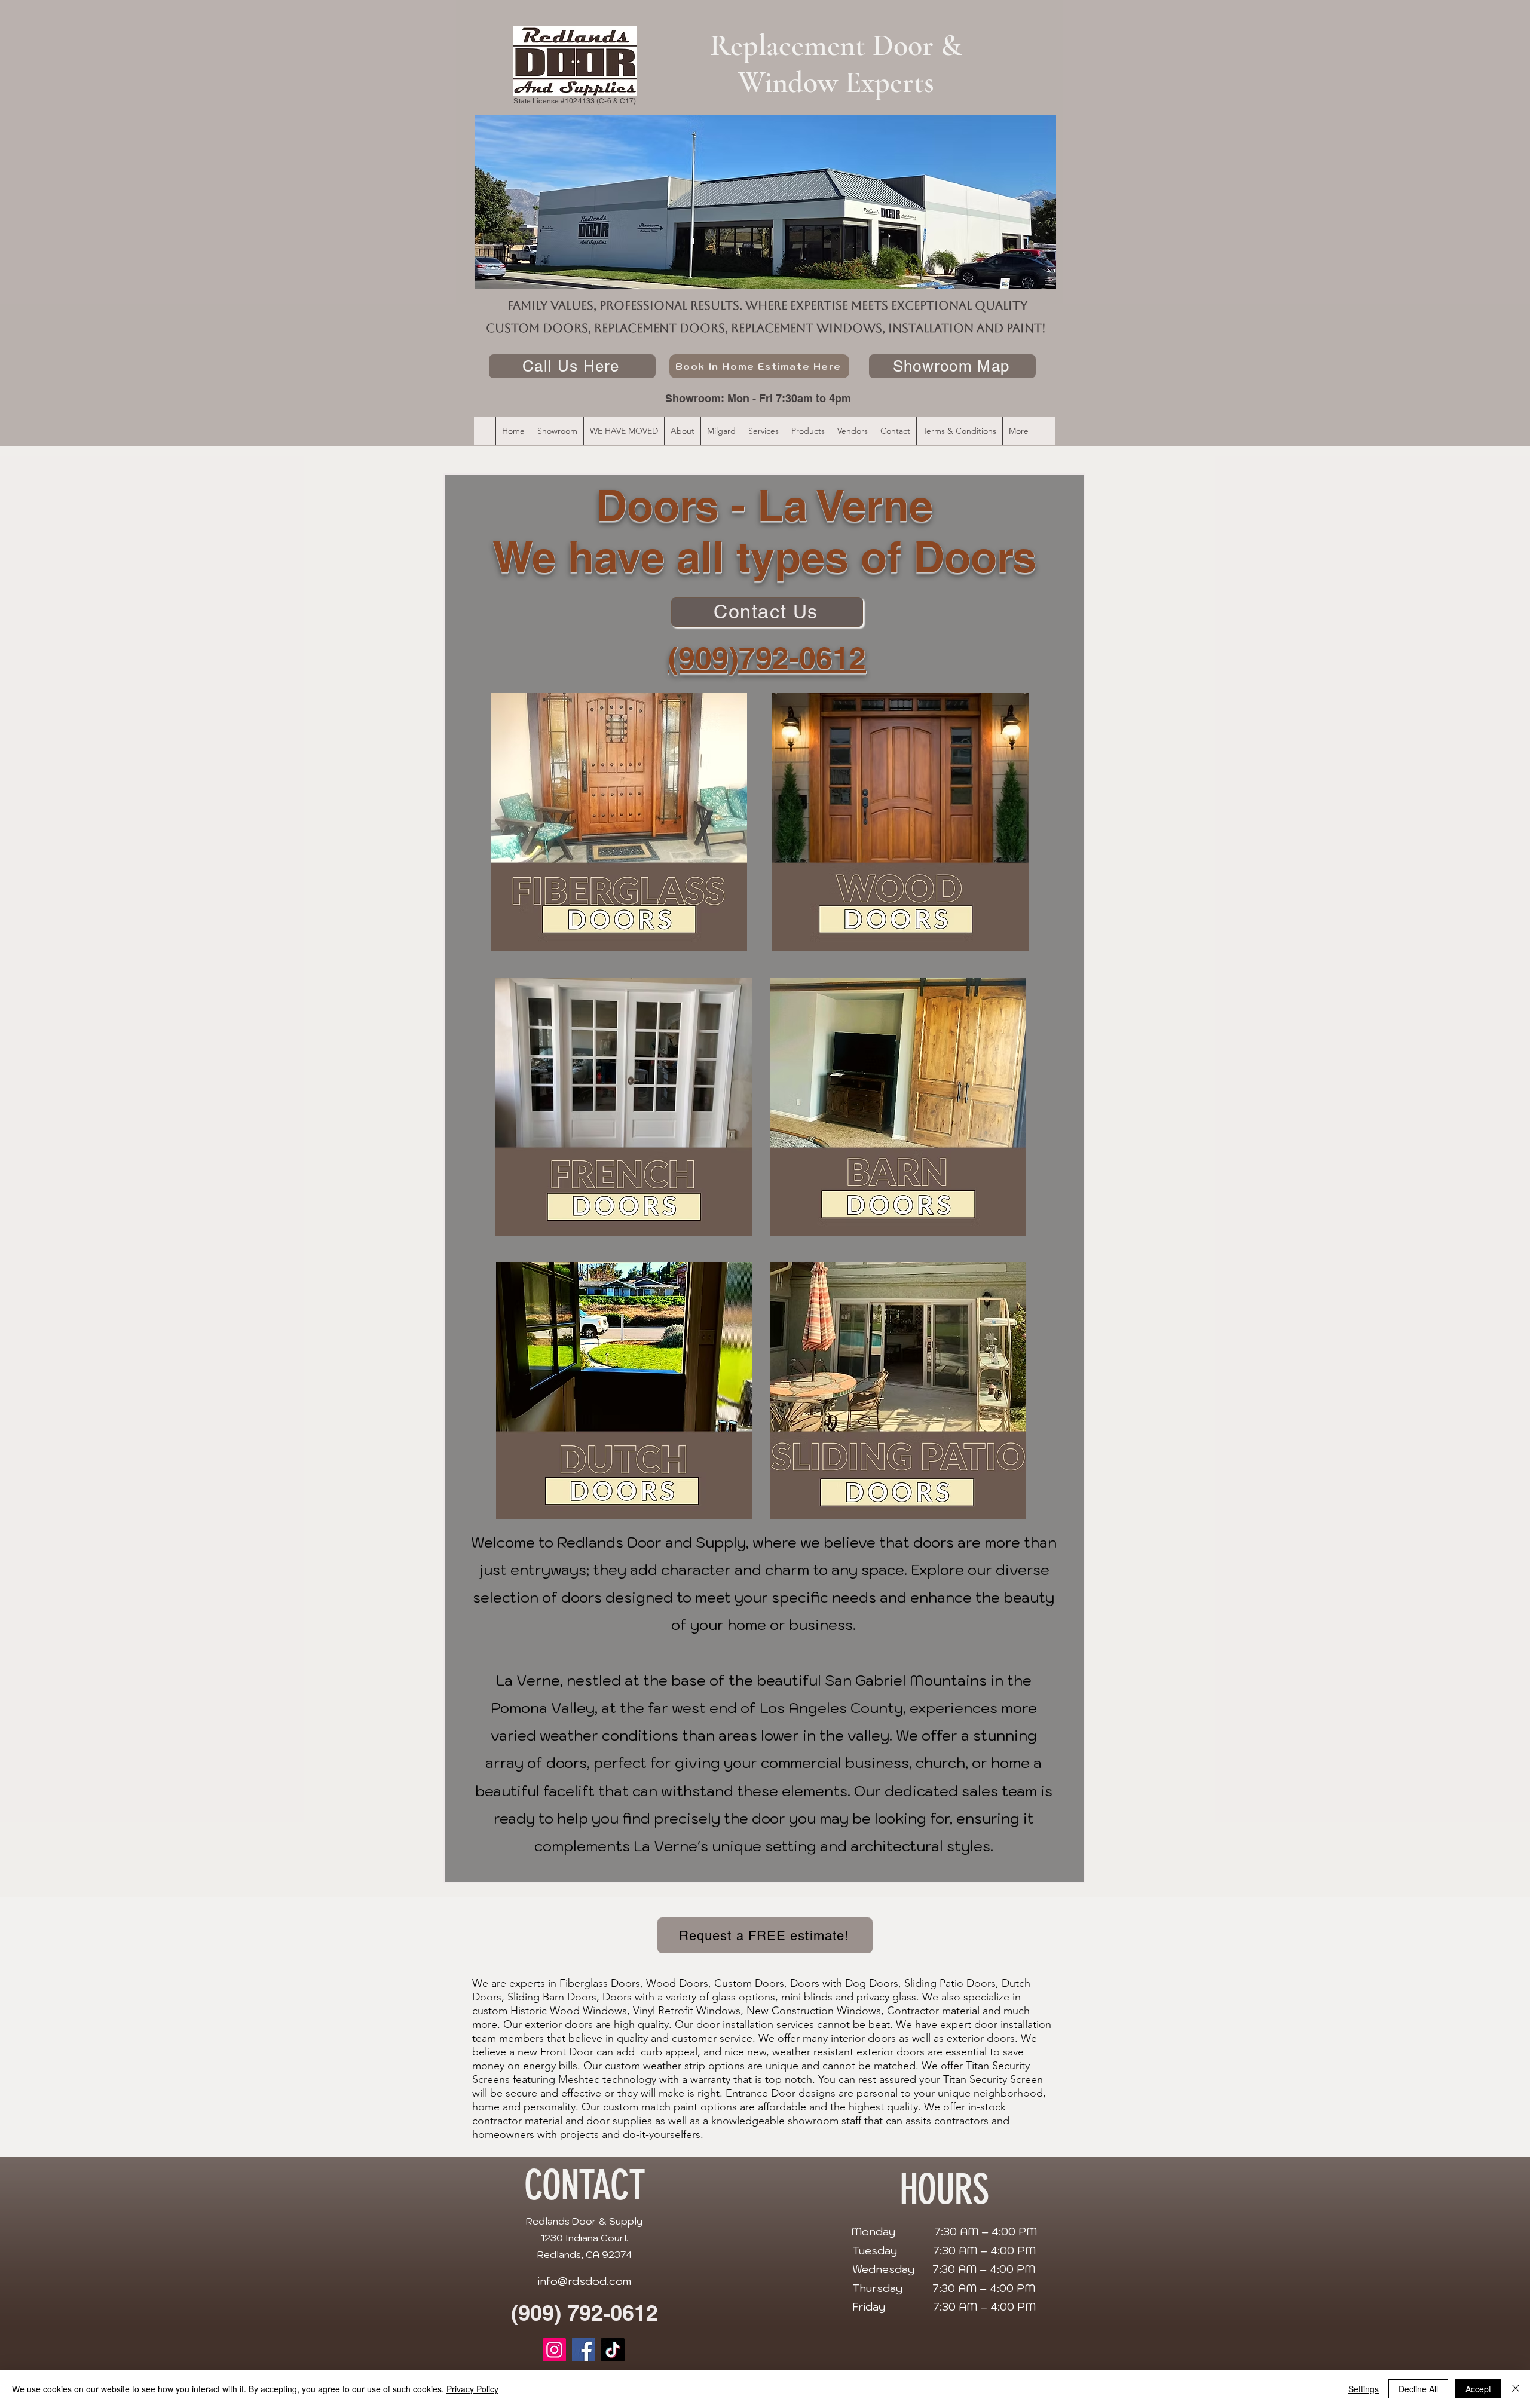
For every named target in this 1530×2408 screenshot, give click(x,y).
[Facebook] (584, 2350)
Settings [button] (1364, 2389)
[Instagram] (554, 2350)
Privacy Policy (472, 2389)
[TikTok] (613, 2350)
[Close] (1516, 2389)
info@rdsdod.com (584, 2281)
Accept (1478, 2389)
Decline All (1418, 2389)
